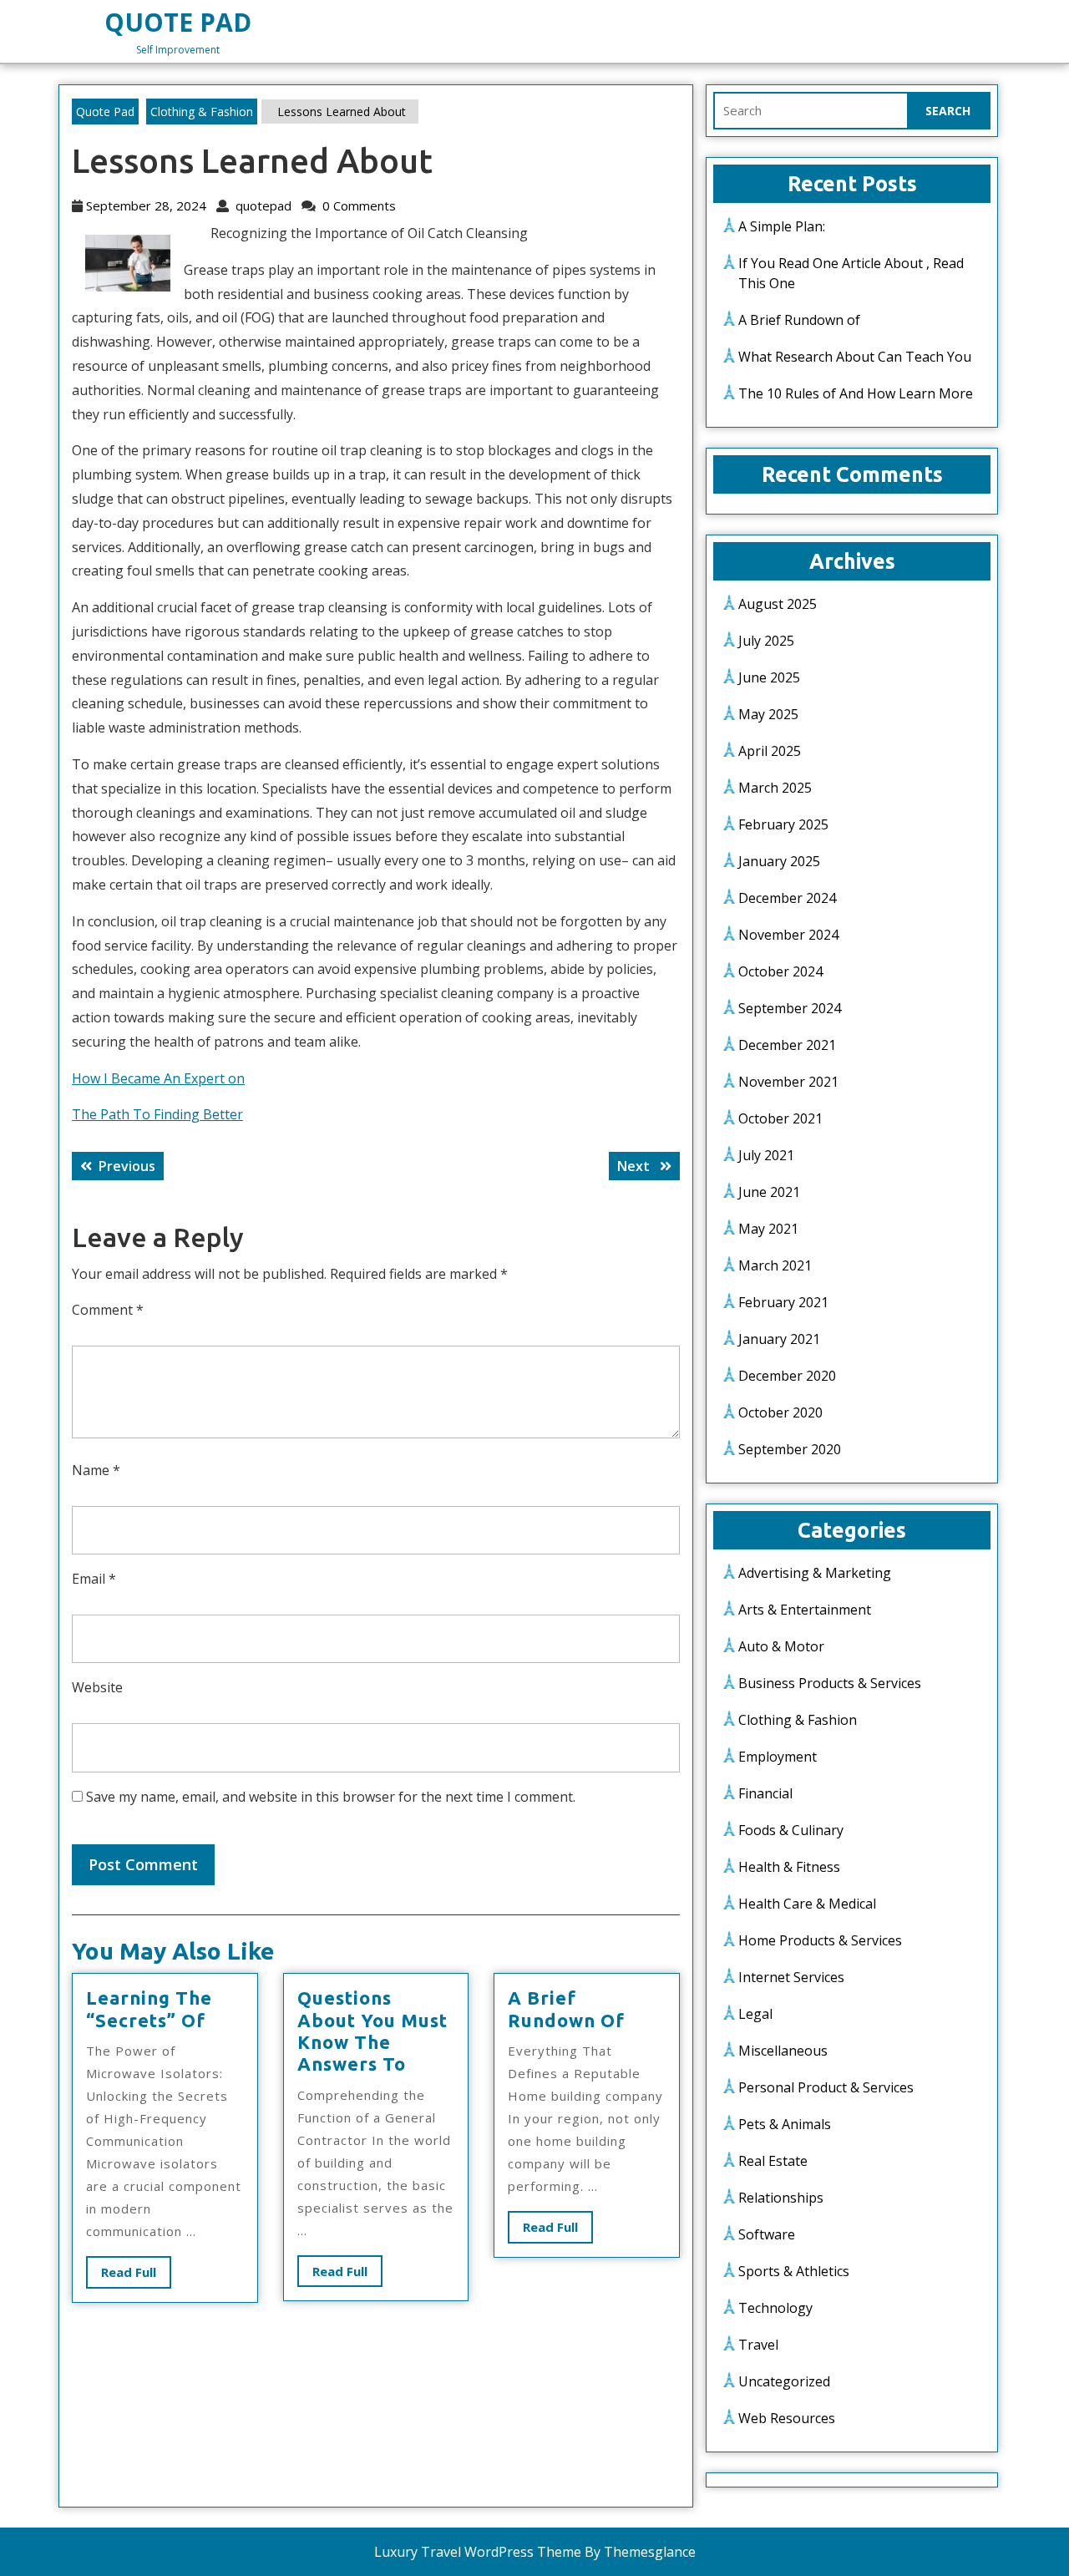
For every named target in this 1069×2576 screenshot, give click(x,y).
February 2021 (783, 1302)
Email (94, 1579)
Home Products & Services (820, 1940)
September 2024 (790, 1008)
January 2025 (779, 861)
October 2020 (780, 1412)
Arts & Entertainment (805, 1610)
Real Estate (773, 2161)
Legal (755, 2014)
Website (97, 1687)
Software (767, 2234)
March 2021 (775, 1265)
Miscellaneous (783, 2051)
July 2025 (766, 641)
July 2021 (766, 1155)
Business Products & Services (830, 1683)
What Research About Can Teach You (855, 357)
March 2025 (775, 788)
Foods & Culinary (791, 1830)
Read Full (136, 2276)
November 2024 (788, 935)
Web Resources (787, 2418)
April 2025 (770, 751)
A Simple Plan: (782, 226)
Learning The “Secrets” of (149, 2008)
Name (96, 1470)
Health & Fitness (789, 1867)
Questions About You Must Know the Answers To (372, 2031)
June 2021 (769, 1192)
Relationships (781, 2198)
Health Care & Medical (807, 1904)
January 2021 (779, 1339)
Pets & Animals (785, 2124)
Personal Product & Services (826, 2087)
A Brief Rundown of (566, 2008)
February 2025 (783, 824)
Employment (778, 1757)
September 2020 (790, 1449)
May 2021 (768, 1229)
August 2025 (778, 604)
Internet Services (791, 1977)
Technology (775, 2308)
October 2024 (780, 971)
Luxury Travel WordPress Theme (478, 2552)
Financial (765, 1793)
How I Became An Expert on (158, 1078)
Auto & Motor (781, 1646)
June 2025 (769, 677)
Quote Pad (178, 22)
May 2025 (768, 714)
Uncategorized (784, 2381)
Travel (758, 2345)
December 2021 (787, 1045)
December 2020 (787, 1376)
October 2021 (780, 1118)
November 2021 (788, 1082)
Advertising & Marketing (815, 1573)
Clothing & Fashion (202, 112)
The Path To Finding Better (157, 1114)
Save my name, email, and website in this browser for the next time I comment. (331, 1797)
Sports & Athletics (794, 2271)
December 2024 (787, 898)
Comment (108, 1310)
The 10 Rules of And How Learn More (856, 393)
